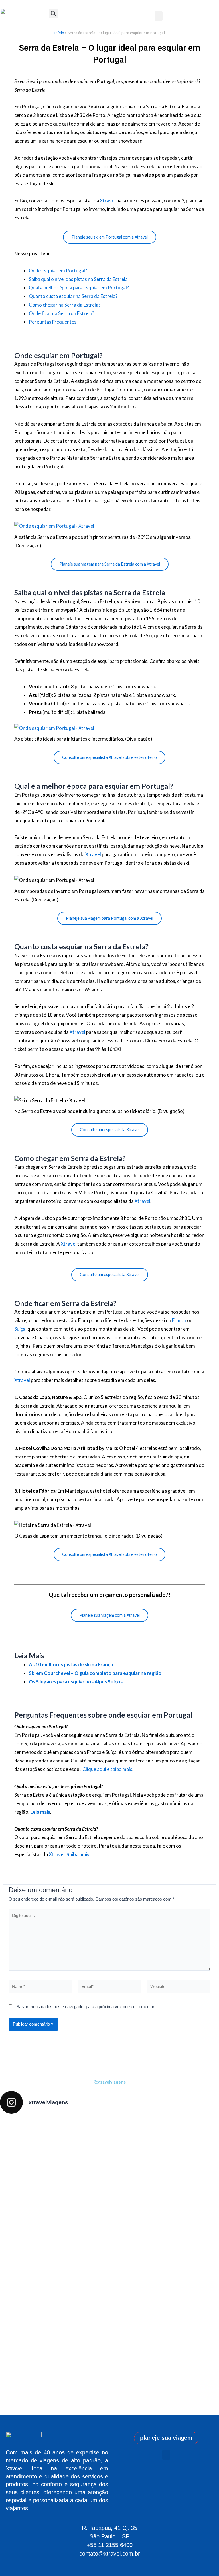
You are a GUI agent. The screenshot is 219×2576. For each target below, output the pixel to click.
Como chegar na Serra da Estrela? (65, 305)
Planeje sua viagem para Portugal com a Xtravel (109, 918)
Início (59, 33)
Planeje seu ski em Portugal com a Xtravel (110, 237)
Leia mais (40, 1812)
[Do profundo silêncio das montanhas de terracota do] (65, 2237)
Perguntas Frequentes (53, 322)
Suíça (20, 1329)
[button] (166, 2455)
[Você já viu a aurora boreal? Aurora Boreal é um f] (109, 2258)
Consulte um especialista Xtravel (110, 1130)
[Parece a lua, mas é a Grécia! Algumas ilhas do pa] (154, 2186)
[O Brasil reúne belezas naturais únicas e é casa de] (198, 2264)
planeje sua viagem (166, 2438)
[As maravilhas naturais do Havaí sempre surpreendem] (21, 2162)
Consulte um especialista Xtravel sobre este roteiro (109, 757)
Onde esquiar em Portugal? (58, 271)
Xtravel (108, 201)
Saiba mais (78, 1854)
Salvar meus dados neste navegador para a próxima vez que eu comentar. (86, 2007)
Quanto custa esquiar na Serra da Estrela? (73, 296)
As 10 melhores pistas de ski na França (71, 1664)
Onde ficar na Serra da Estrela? (61, 313)
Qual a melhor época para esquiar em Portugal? (79, 288)
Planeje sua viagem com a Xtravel (109, 1615)
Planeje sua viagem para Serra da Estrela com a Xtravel (110, 564)
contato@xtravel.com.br (110, 2554)
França (179, 1320)
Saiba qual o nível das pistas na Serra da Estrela (78, 279)
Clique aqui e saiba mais (107, 1769)
